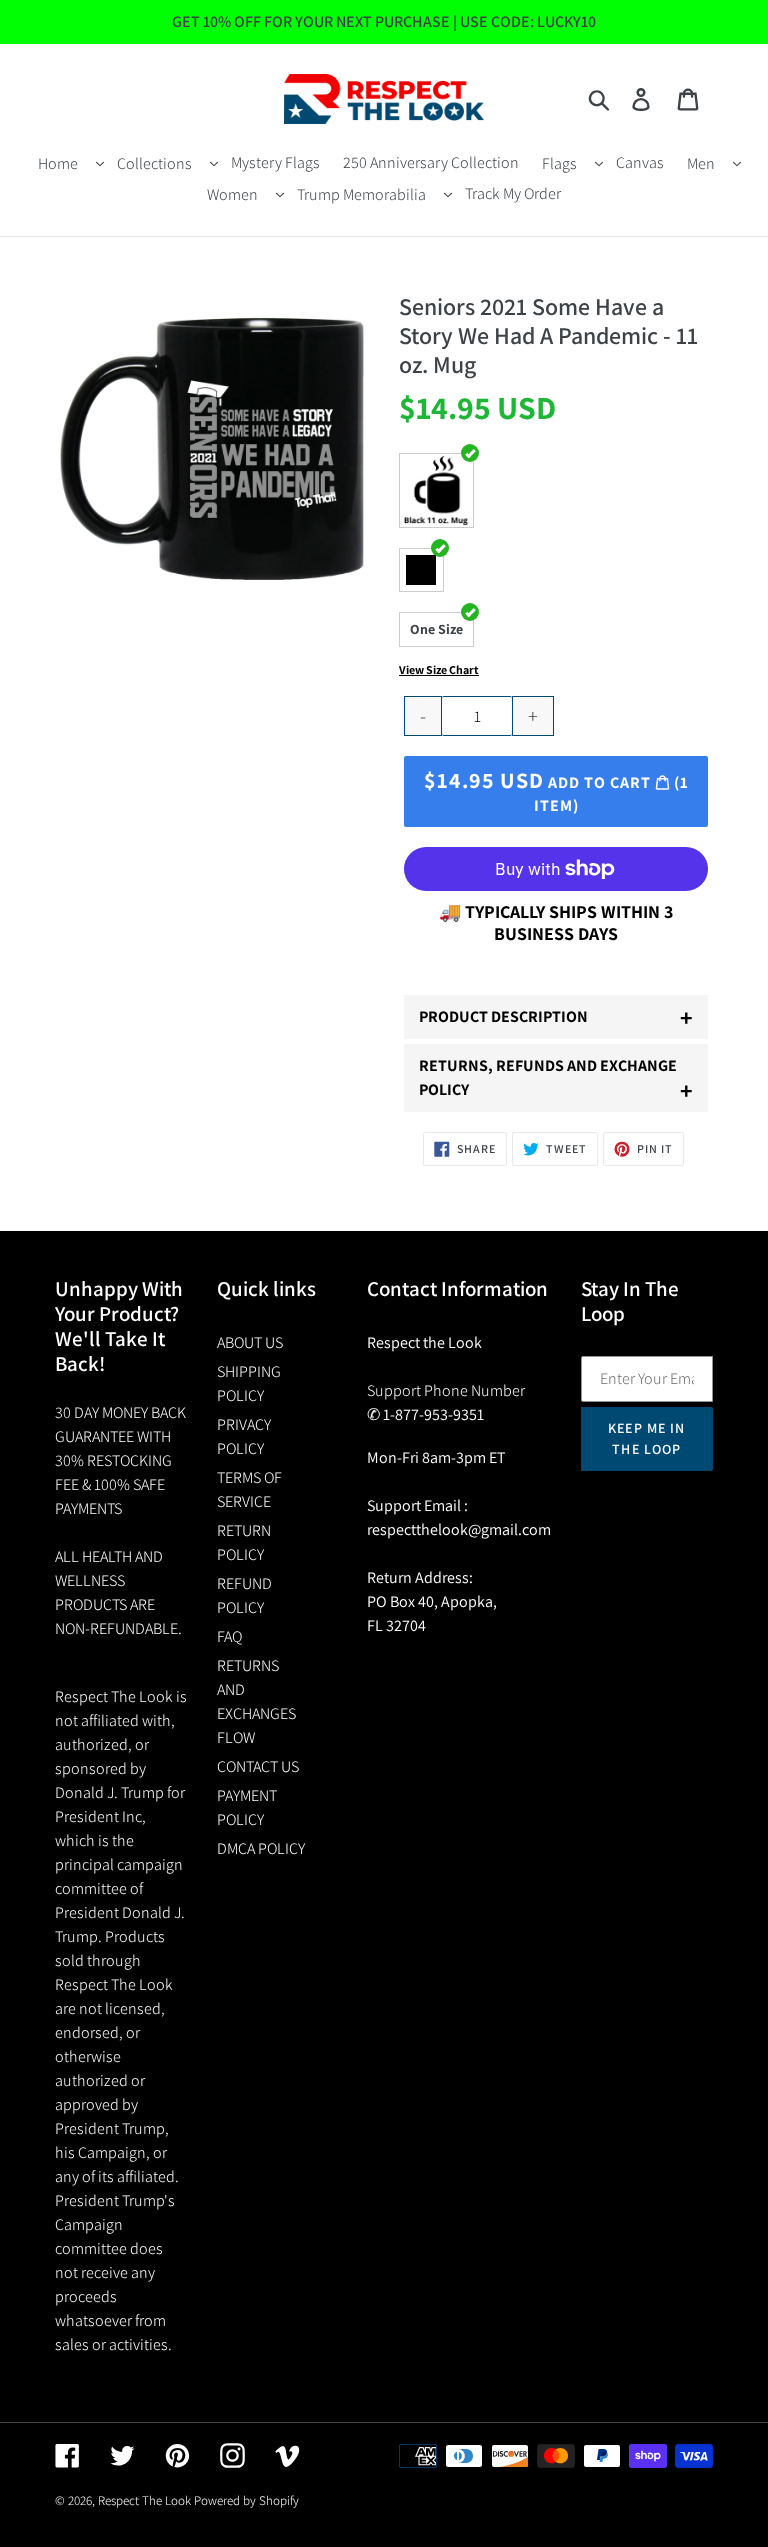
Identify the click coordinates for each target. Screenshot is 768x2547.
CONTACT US (258, 1766)
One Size (436, 629)
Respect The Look (144, 2500)
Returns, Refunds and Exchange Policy (556, 1080)
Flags (559, 163)
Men (701, 163)
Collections (154, 163)
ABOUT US (250, 1342)
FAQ (229, 1636)
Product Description (556, 1017)
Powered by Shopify (246, 2500)
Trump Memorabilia (361, 194)
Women (232, 194)
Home (58, 163)
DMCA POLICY (261, 1848)
